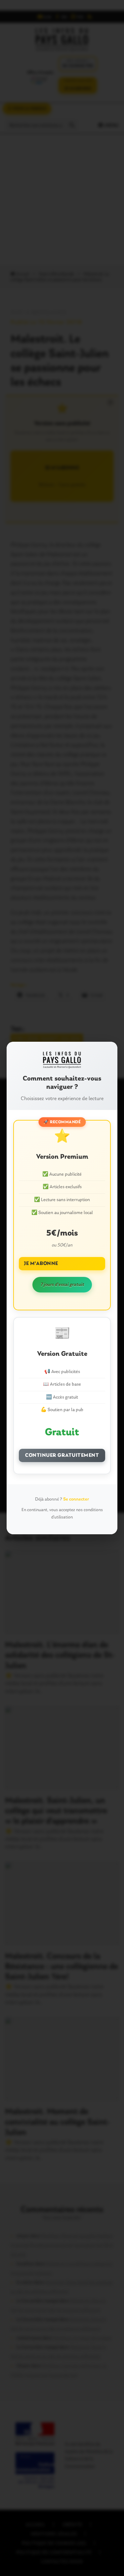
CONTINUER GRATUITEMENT (62, 1455)
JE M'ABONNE (41, 1264)
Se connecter (76, 1499)
